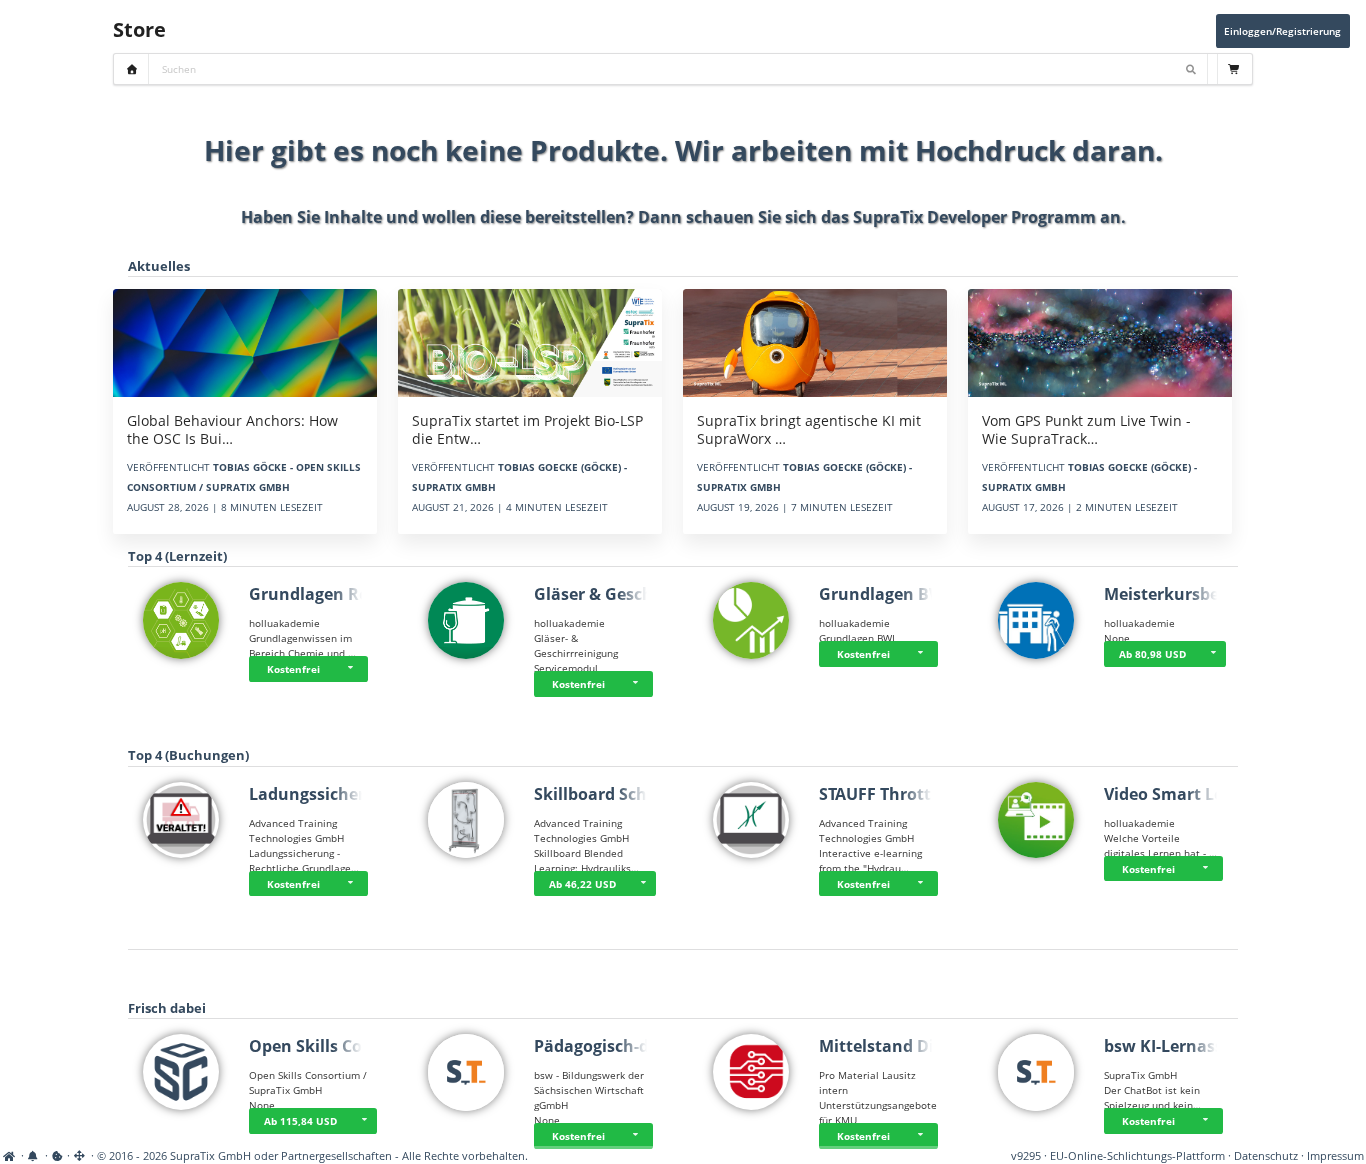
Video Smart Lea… (1175, 794)
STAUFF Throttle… (889, 794)
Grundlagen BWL (886, 594)
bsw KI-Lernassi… (1173, 1046)
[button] (353, 669)
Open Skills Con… (318, 1046)
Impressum (1335, 1156)
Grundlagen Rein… (323, 594)
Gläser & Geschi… (603, 594)
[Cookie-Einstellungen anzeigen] (57, 1156)
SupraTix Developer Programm (974, 217)
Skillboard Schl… (600, 794)
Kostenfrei (293, 669)
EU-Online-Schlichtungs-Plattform (1137, 1156)
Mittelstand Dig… (888, 1046)
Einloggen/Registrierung (1282, 31)
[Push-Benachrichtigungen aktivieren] (34, 1156)
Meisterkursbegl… (1175, 594)
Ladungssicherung (322, 794)
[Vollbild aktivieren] (80, 1156)
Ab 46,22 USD (582, 884)
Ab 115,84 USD (300, 1121)
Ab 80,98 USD (1152, 654)
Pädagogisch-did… (606, 1046)
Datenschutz (1266, 1156)
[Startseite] (10, 1156)
